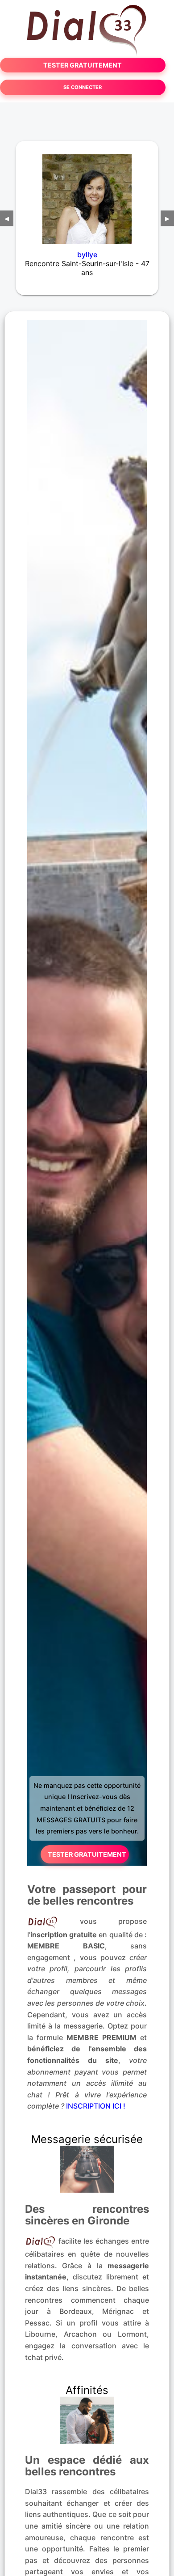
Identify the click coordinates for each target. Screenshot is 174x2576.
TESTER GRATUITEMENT (83, 65)
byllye (87, 255)
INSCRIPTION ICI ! (96, 2106)
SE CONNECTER (83, 87)
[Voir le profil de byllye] (87, 193)
